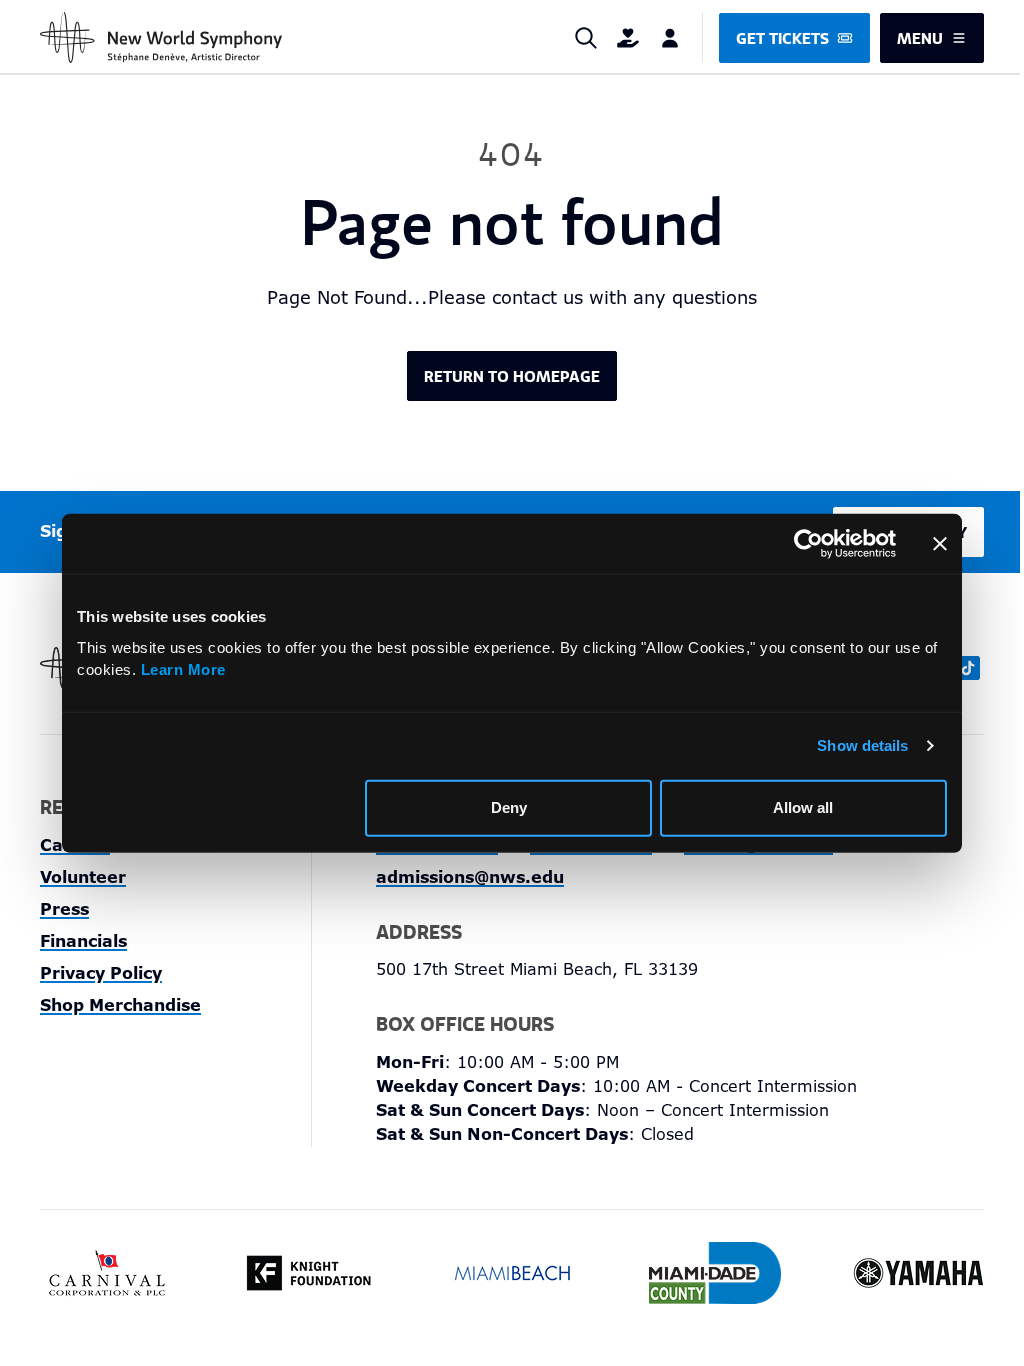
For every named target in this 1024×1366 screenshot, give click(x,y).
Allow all (803, 807)
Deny (509, 807)
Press (64, 909)
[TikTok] (968, 668)
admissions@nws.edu (470, 877)
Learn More (183, 669)
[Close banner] (940, 544)
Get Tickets (782, 38)
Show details (862, 745)
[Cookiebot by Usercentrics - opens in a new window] (808, 544)
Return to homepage (512, 376)
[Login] (670, 38)
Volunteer (83, 877)
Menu (920, 38)
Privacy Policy (101, 973)
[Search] (586, 38)
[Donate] (628, 38)
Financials (83, 941)
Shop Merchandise (120, 1005)
